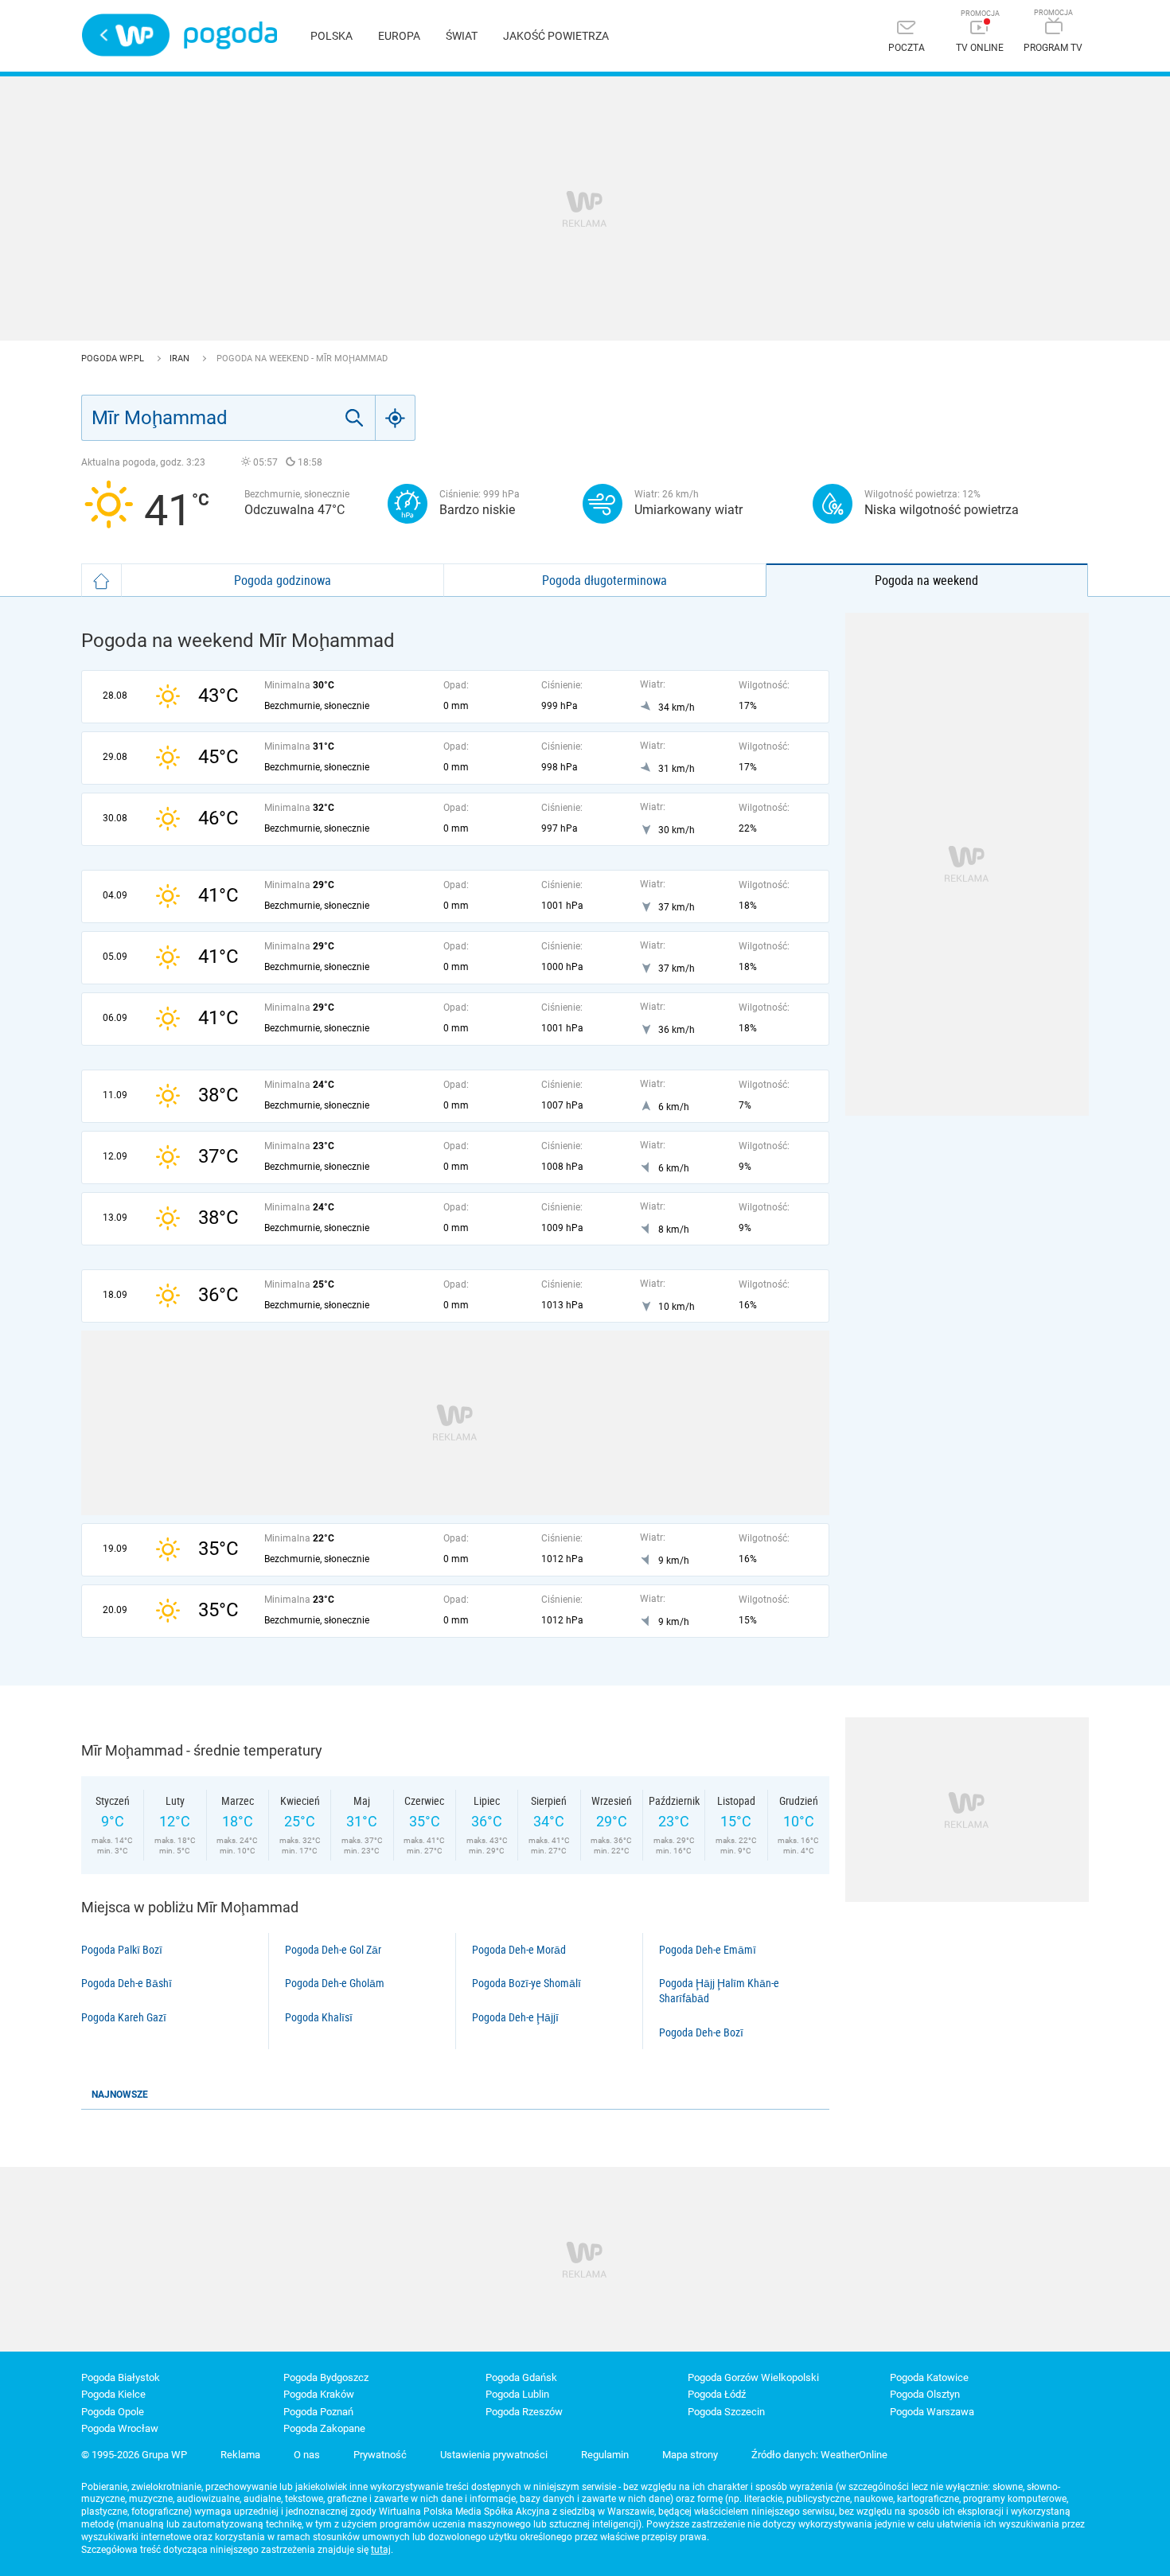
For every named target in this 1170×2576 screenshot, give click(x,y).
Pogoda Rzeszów (524, 2412)
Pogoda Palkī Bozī (122, 1950)
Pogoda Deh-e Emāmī (708, 1950)
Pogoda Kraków (319, 2394)
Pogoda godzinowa (283, 580)
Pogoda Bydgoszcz (326, 2377)
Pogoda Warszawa (932, 2412)
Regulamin (605, 2455)
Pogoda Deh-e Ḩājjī (515, 2017)
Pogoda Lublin (517, 2394)
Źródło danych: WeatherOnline (819, 2455)
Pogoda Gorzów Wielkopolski (753, 2377)
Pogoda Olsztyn (925, 2394)
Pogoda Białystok (121, 2377)
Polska (331, 36)
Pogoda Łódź (717, 2394)
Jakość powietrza (556, 36)
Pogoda (230, 35)
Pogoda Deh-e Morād (519, 1950)
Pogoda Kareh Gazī (124, 2017)
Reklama (240, 2455)
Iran (181, 359)
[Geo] (396, 418)
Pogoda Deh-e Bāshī (127, 1983)
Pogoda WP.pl (114, 359)
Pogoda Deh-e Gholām (335, 1983)
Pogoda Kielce (113, 2394)
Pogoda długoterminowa (604, 580)
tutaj (381, 2550)
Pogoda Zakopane (324, 2428)
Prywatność (380, 2455)
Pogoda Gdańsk (521, 2377)
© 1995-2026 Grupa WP (134, 2455)
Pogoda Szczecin (726, 2412)
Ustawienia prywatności (494, 2455)
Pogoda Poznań (318, 2412)
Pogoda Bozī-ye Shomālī (526, 1983)
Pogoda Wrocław (120, 2428)
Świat (462, 36)
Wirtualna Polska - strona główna (126, 35)
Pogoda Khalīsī (319, 2017)
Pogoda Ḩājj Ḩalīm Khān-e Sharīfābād (719, 1991)
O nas (307, 2455)
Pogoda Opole (113, 2412)
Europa (399, 36)
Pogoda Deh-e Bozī (701, 2032)
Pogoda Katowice (929, 2377)
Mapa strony (690, 2455)
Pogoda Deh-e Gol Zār (333, 1950)
